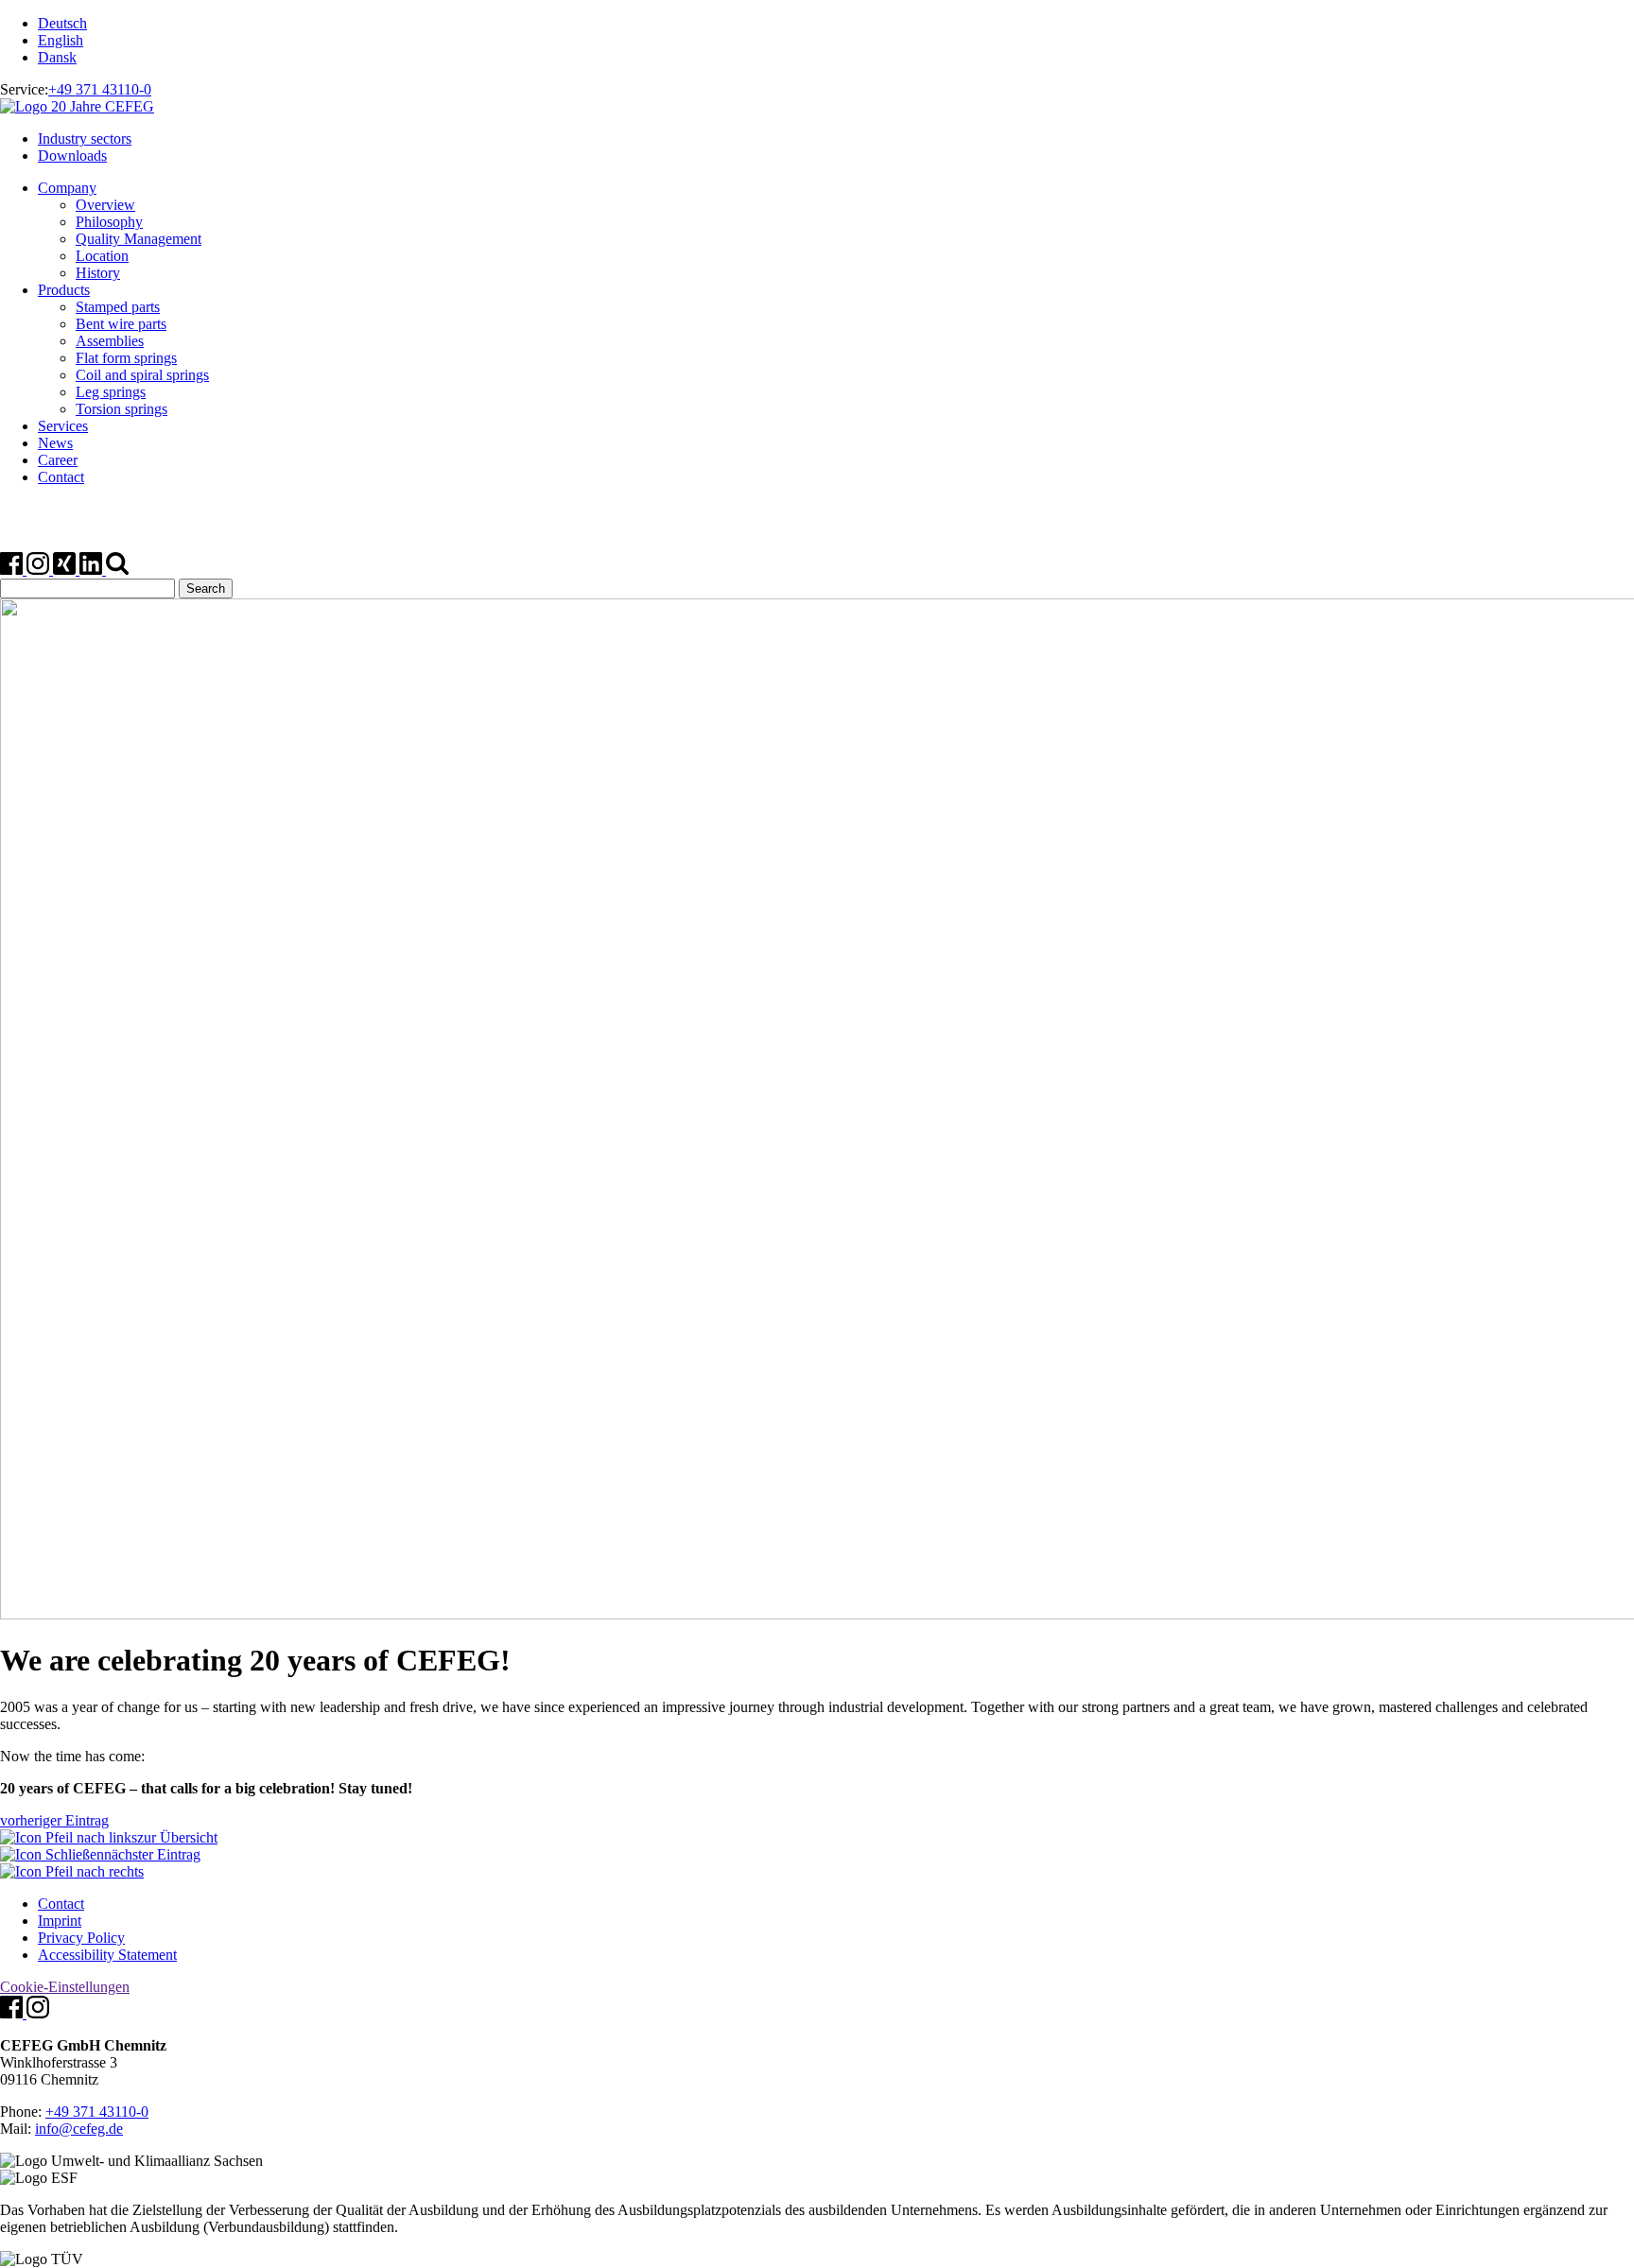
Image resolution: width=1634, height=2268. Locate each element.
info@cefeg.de (79, 2129)
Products (64, 290)
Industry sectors (85, 139)
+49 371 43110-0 (100, 89)
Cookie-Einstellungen (65, 1987)
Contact (61, 477)
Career (58, 460)
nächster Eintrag (152, 1854)
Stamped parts (118, 307)
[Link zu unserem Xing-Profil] (66, 570)
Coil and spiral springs (142, 375)
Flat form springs (126, 358)
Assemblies (110, 341)
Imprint (60, 1921)
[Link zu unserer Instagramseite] (40, 570)
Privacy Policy (81, 1938)
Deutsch (62, 23)
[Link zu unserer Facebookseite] (13, 570)
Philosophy (109, 222)
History (98, 273)
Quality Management (139, 239)
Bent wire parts (121, 324)
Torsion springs (122, 409)
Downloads (72, 156)
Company (67, 188)
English (61, 40)
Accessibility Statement (107, 1955)
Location (102, 256)
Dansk (57, 57)
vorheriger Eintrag (54, 1820)
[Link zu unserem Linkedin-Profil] (93, 570)
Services (63, 426)
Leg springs (111, 392)
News (55, 443)
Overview (105, 205)
